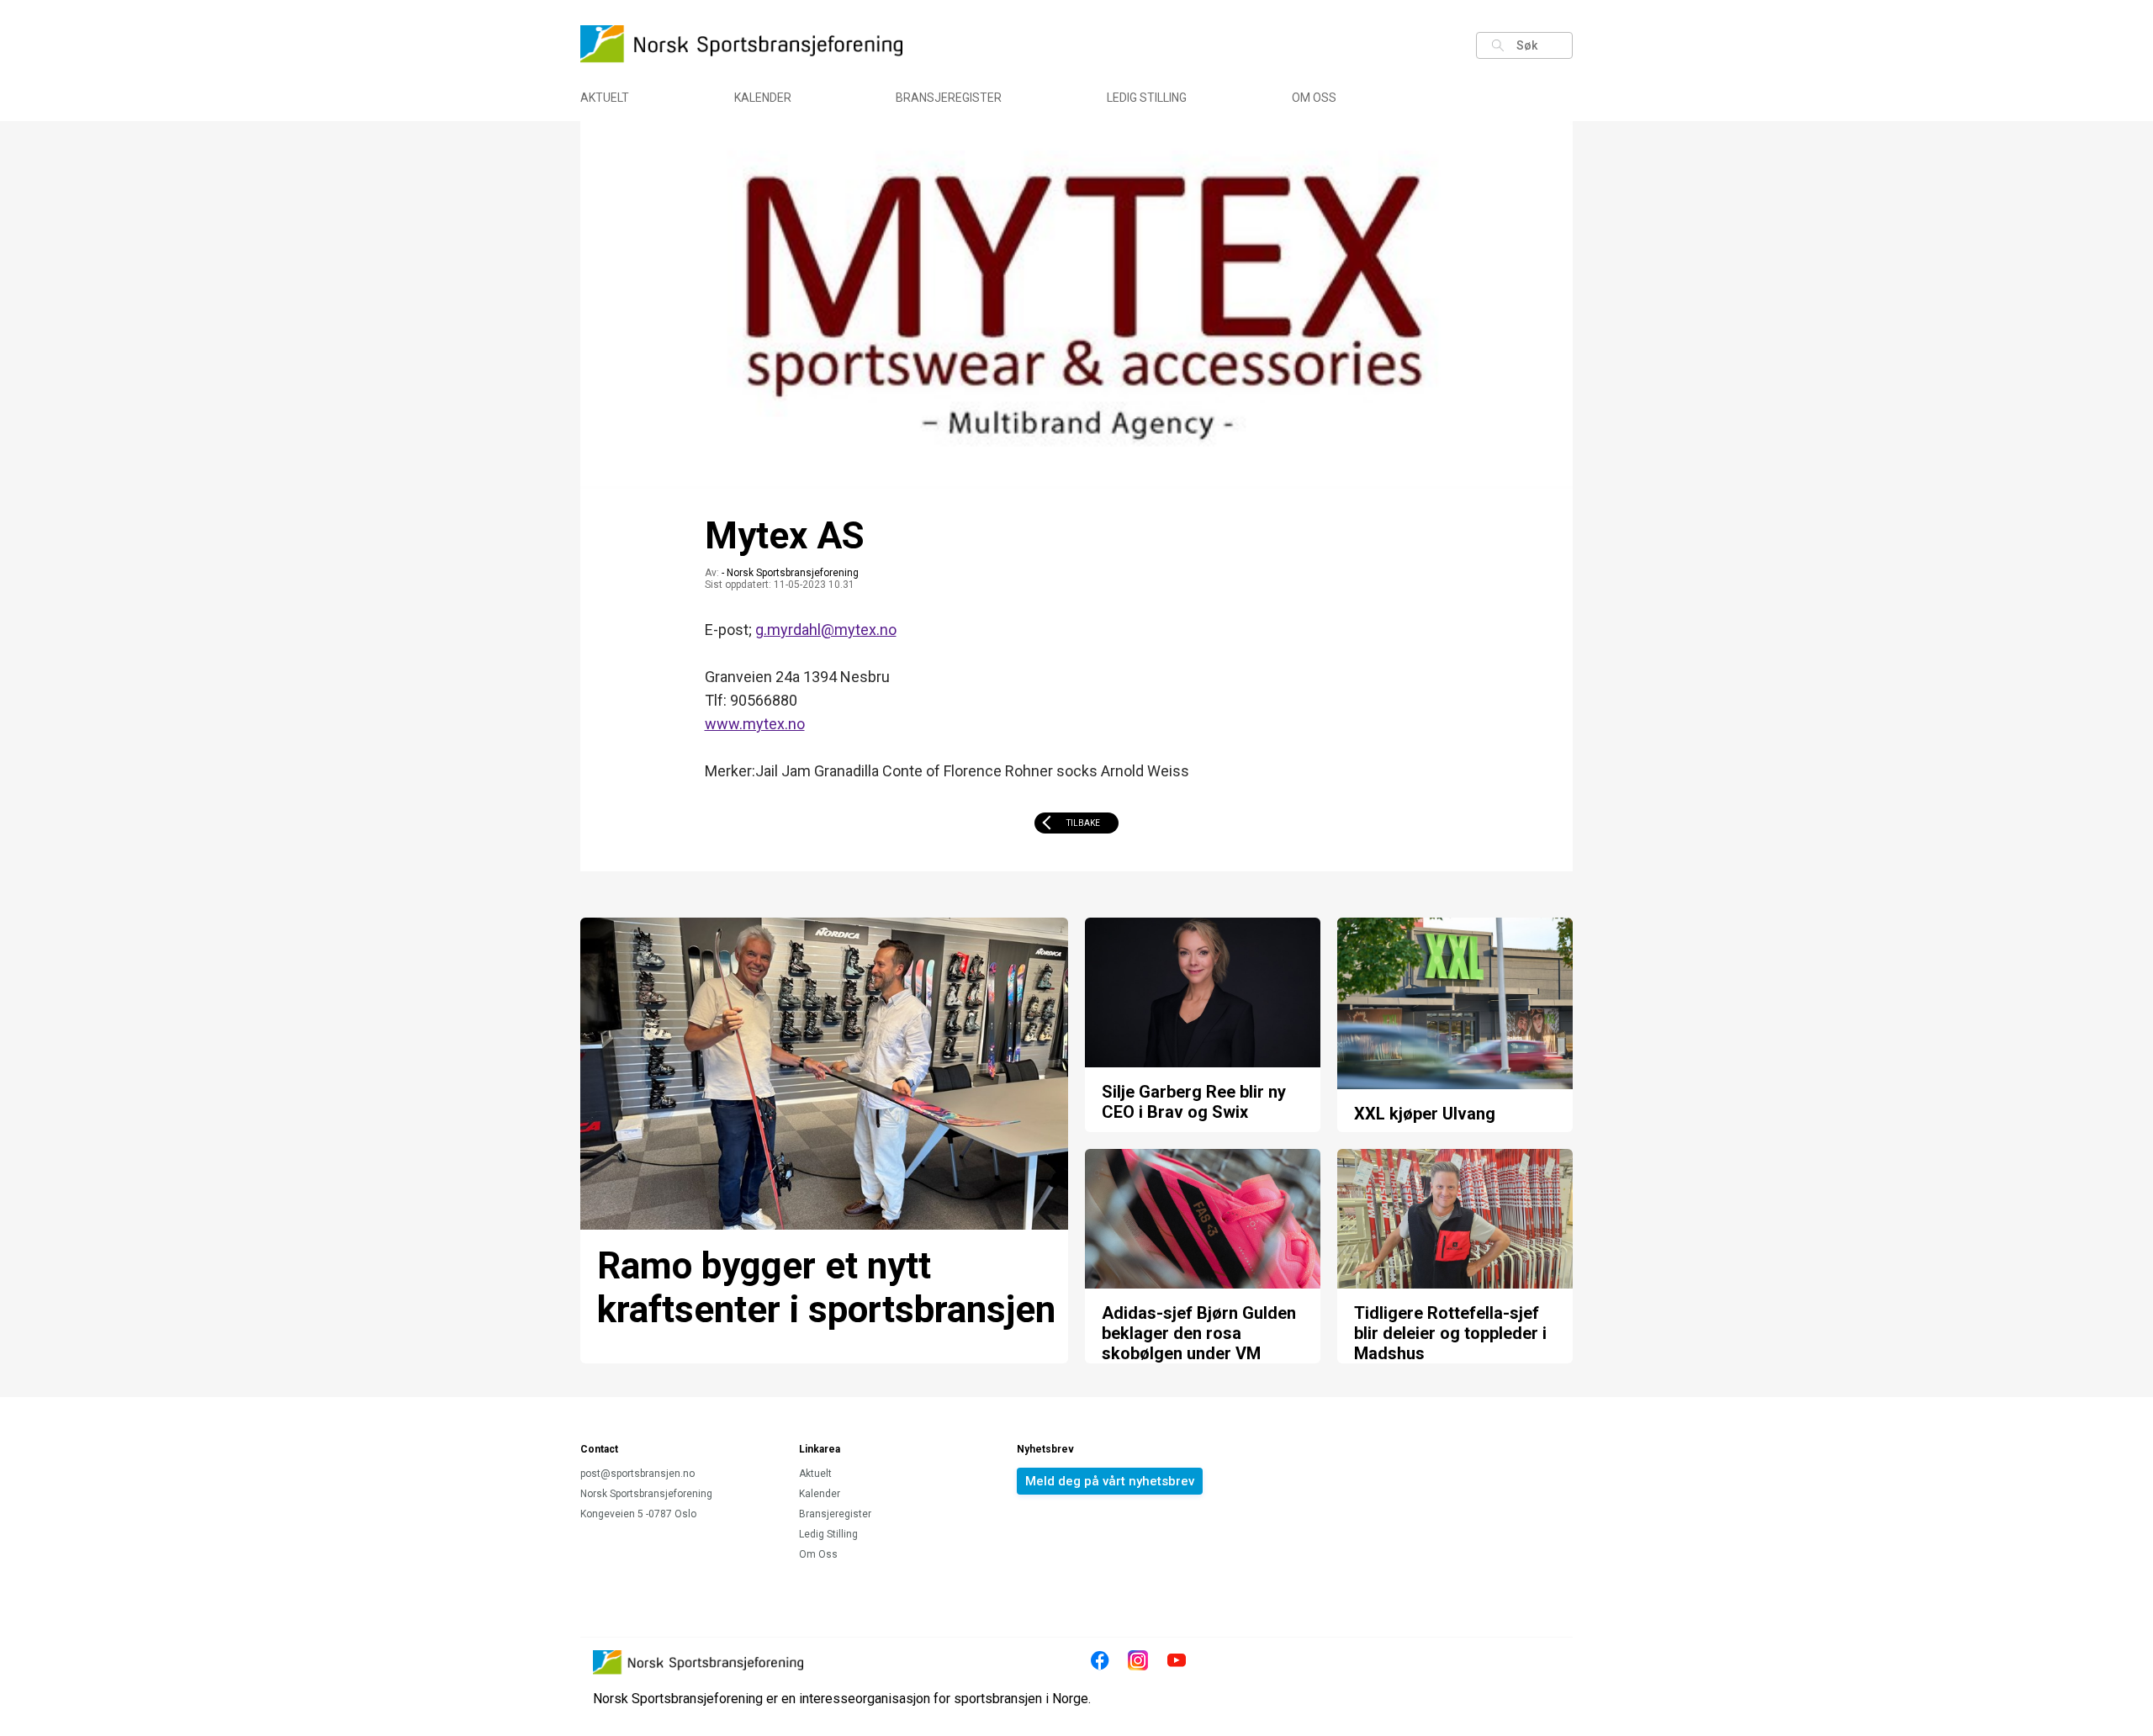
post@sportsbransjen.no (637, 1474)
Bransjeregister (949, 98)
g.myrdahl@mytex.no (826, 630)
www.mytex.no (755, 724)
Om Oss (1314, 98)
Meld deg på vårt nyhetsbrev (1110, 1481)
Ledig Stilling (1147, 98)
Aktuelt (605, 98)
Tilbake (1083, 823)
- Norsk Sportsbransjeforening (790, 573)
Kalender (763, 98)
